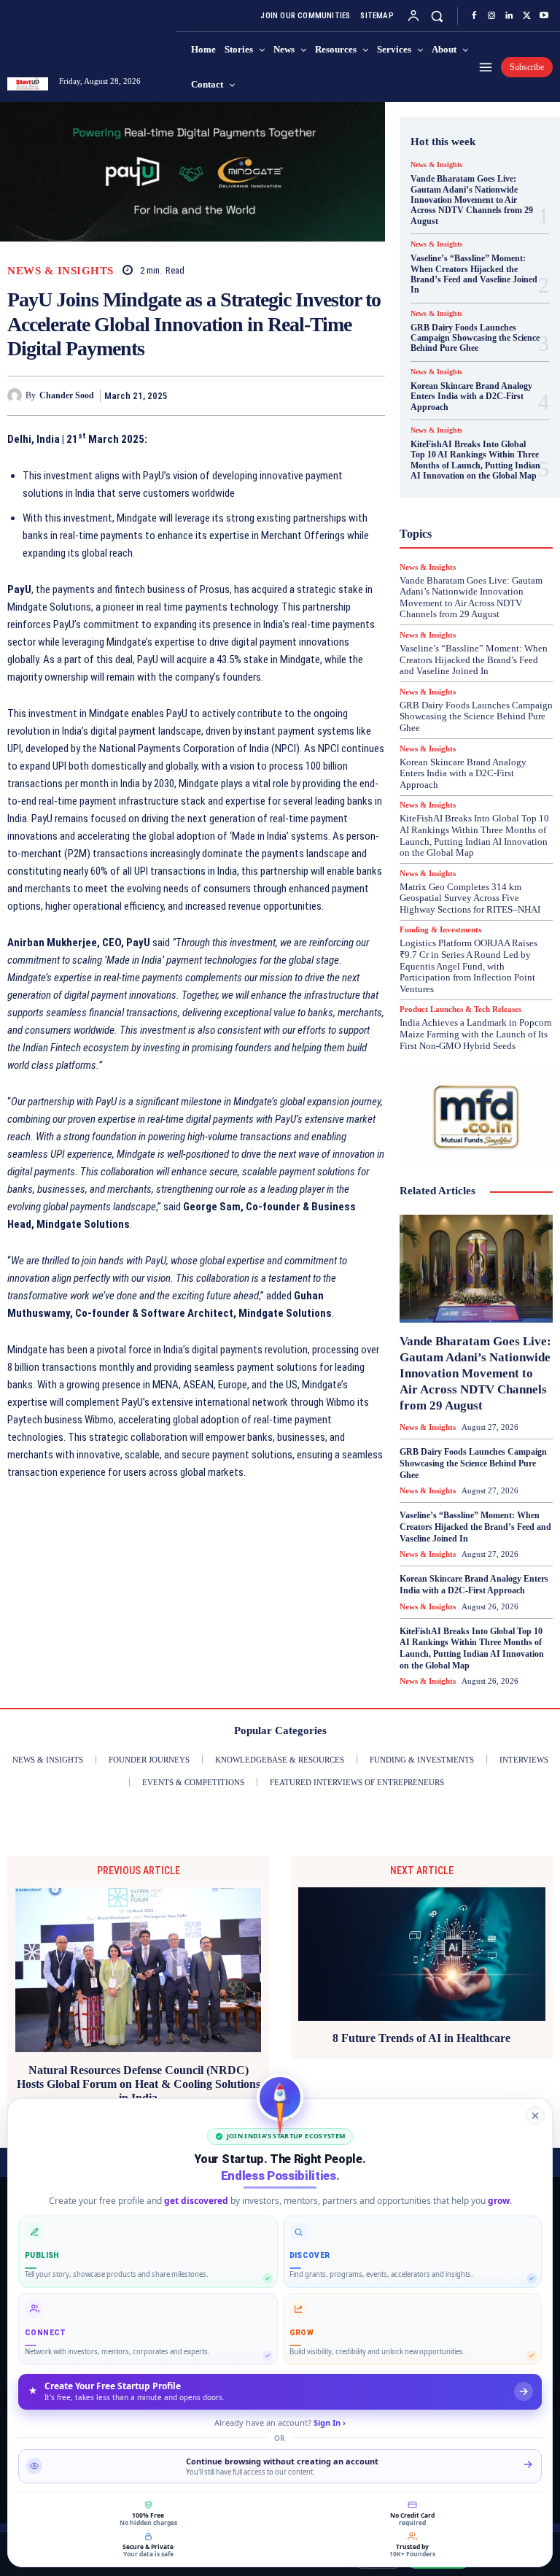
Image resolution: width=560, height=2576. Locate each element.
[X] (526, 16)
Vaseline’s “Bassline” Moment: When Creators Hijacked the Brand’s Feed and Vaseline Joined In (474, 274)
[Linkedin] (509, 16)
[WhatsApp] (370, 395)
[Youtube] (544, 16)
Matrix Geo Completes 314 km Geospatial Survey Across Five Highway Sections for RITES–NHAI (470, 898)
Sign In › (330, 2422)
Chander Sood (67, 395)
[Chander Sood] (16, 395)
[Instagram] (491, 16)
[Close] (535, 2116)
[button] (437, 16)
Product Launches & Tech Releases (460, 1009)
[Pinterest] (337, 395)
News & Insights (61, 271)
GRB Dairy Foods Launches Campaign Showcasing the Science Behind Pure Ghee (475, 338)
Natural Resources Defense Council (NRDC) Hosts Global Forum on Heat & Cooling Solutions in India (139, 2084)
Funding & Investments (440, 930)
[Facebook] (474, 16)
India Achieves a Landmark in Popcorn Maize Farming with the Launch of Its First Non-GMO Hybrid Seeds (476, 1034)
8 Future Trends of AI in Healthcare (421, 2038)
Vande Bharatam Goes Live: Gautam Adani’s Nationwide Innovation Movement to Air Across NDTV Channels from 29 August (472, 200)
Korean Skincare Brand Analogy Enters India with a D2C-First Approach (471, 397)
